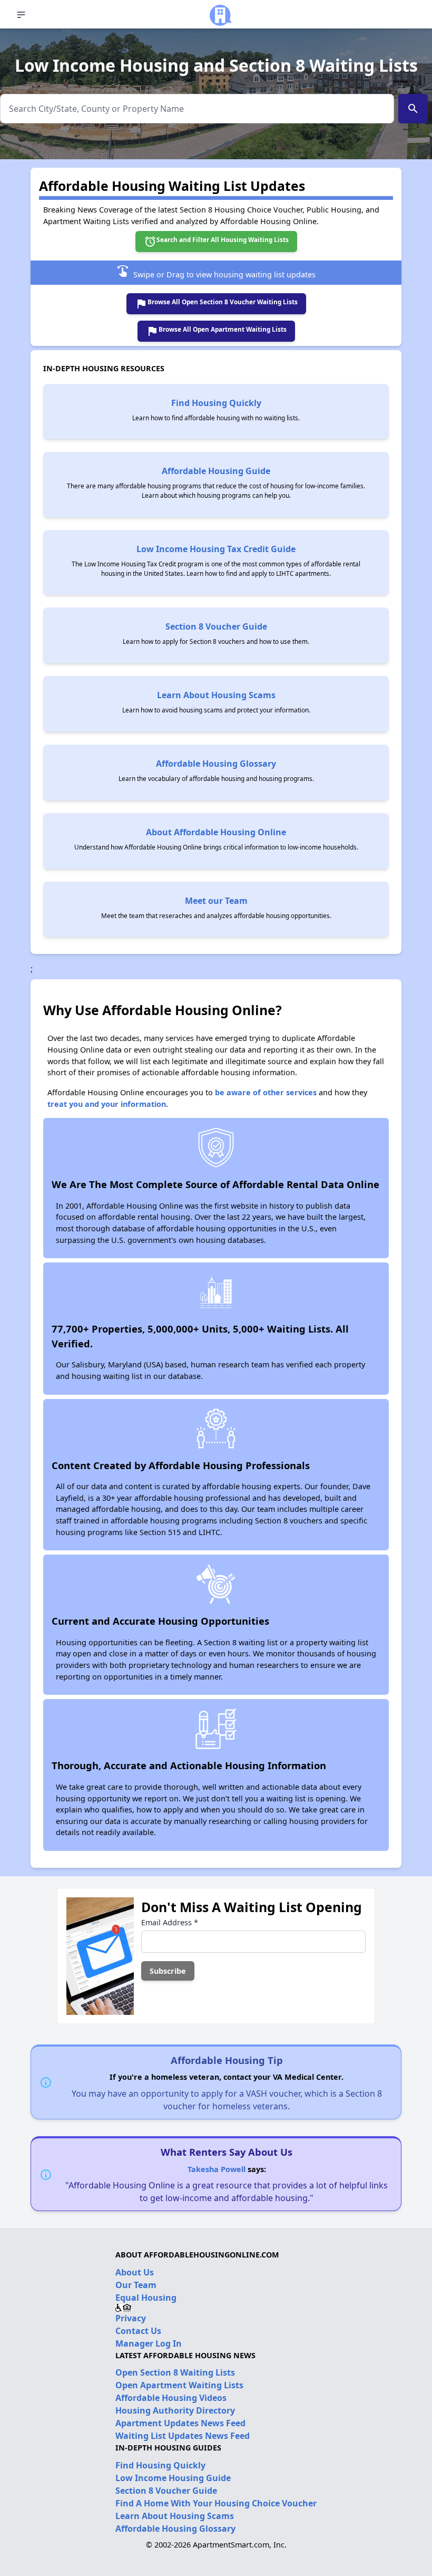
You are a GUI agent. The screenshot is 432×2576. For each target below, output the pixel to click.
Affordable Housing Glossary (216, 764)
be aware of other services (266, 1092)
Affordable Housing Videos (171, 2398)
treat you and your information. (108, 1104)
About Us (135, 2272)
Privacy (131, 2318)
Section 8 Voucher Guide (216, 626)
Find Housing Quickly (216, 403)
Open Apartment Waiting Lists (179, 2385)
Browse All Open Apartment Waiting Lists (216, 331)
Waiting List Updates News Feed (183, 2436)
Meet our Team (216, 901)
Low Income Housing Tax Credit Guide (216, 549)
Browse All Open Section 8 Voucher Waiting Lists (216, 304)
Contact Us (138, 2331)
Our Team (136, 2285)
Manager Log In (149, 2343)
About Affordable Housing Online (216, 832)
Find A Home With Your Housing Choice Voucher (216, 2503)
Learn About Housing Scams (216, 695)
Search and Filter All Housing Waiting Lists (216, 242)
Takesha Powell (217, 2169)
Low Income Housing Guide (173, 2478)
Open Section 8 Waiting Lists (175, 2372)
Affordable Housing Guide (216, 471)
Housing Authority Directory (175, 2410)
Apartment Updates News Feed (180, 2423)
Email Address (170, 1922)
